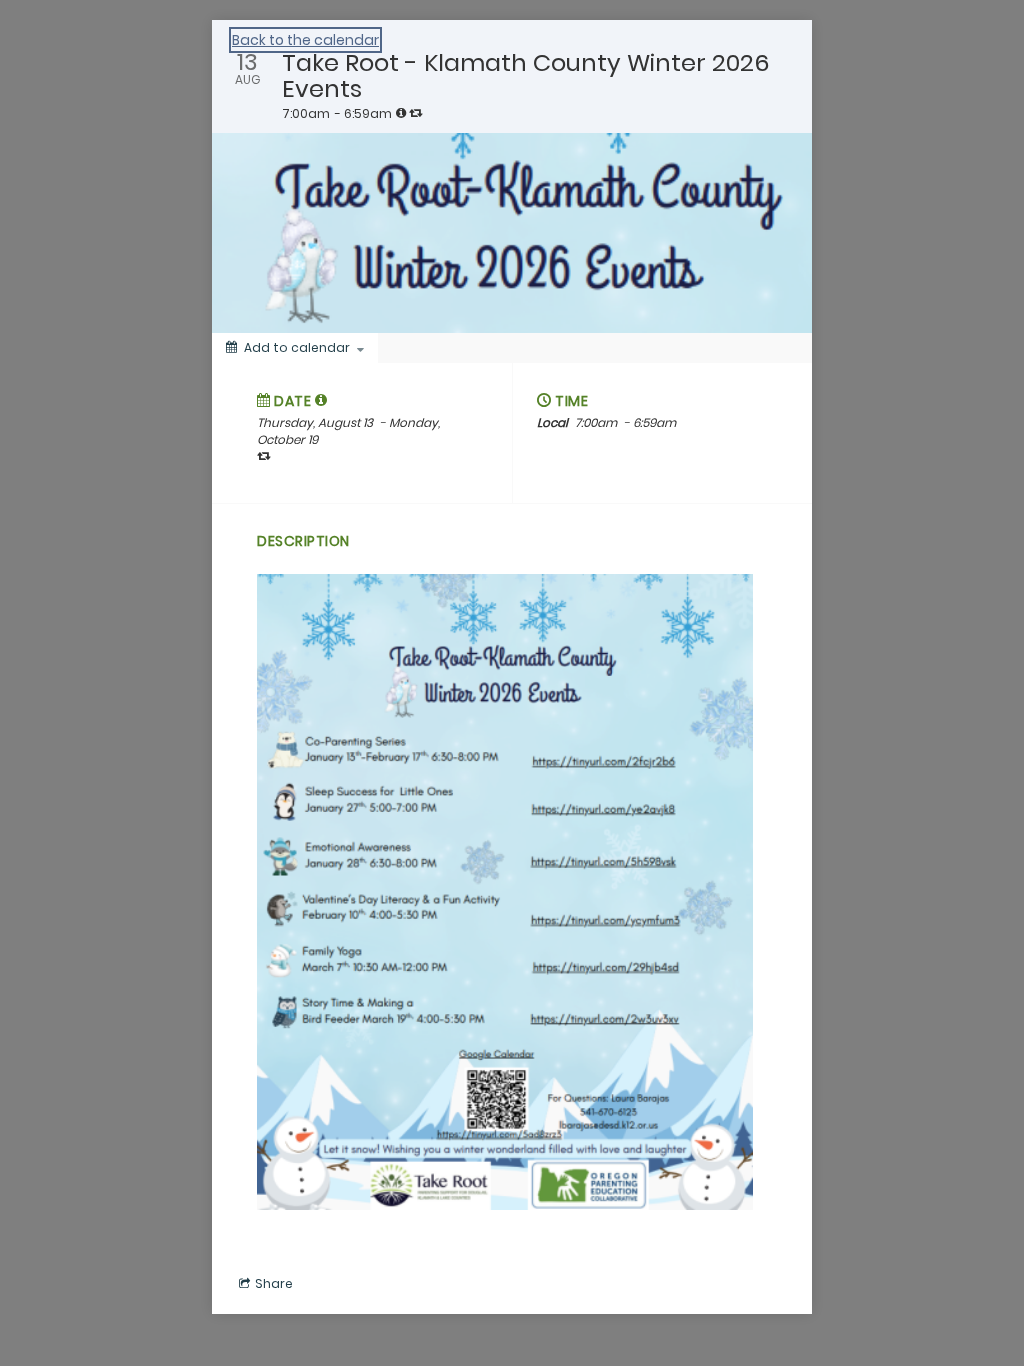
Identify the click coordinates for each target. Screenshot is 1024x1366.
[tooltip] (401, 113)
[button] (321, 400)
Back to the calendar (305, 40)
